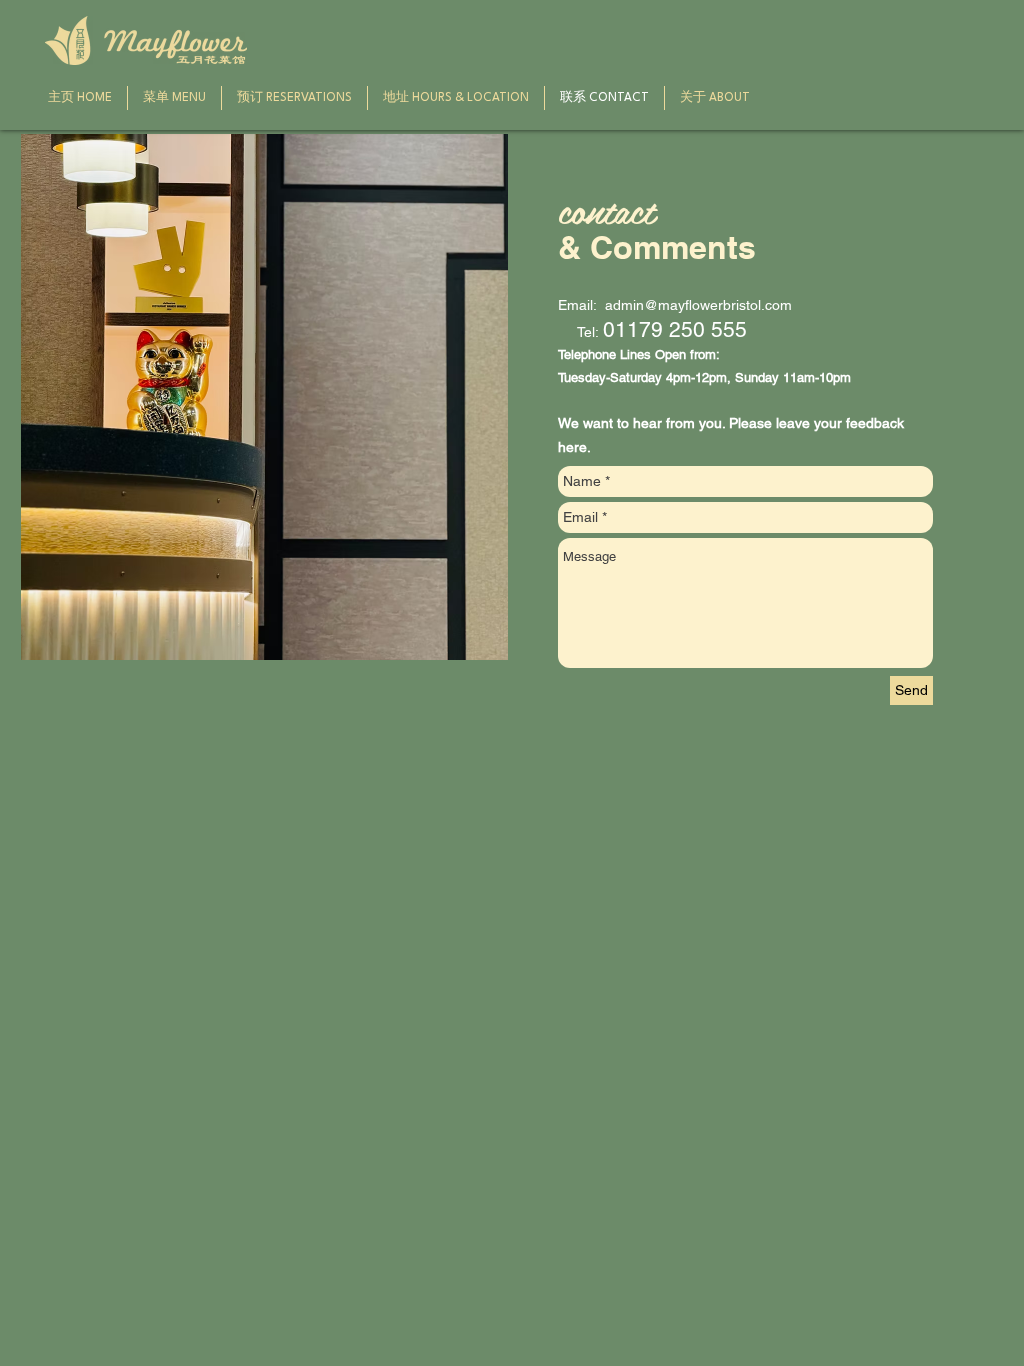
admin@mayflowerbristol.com (698, 305)
